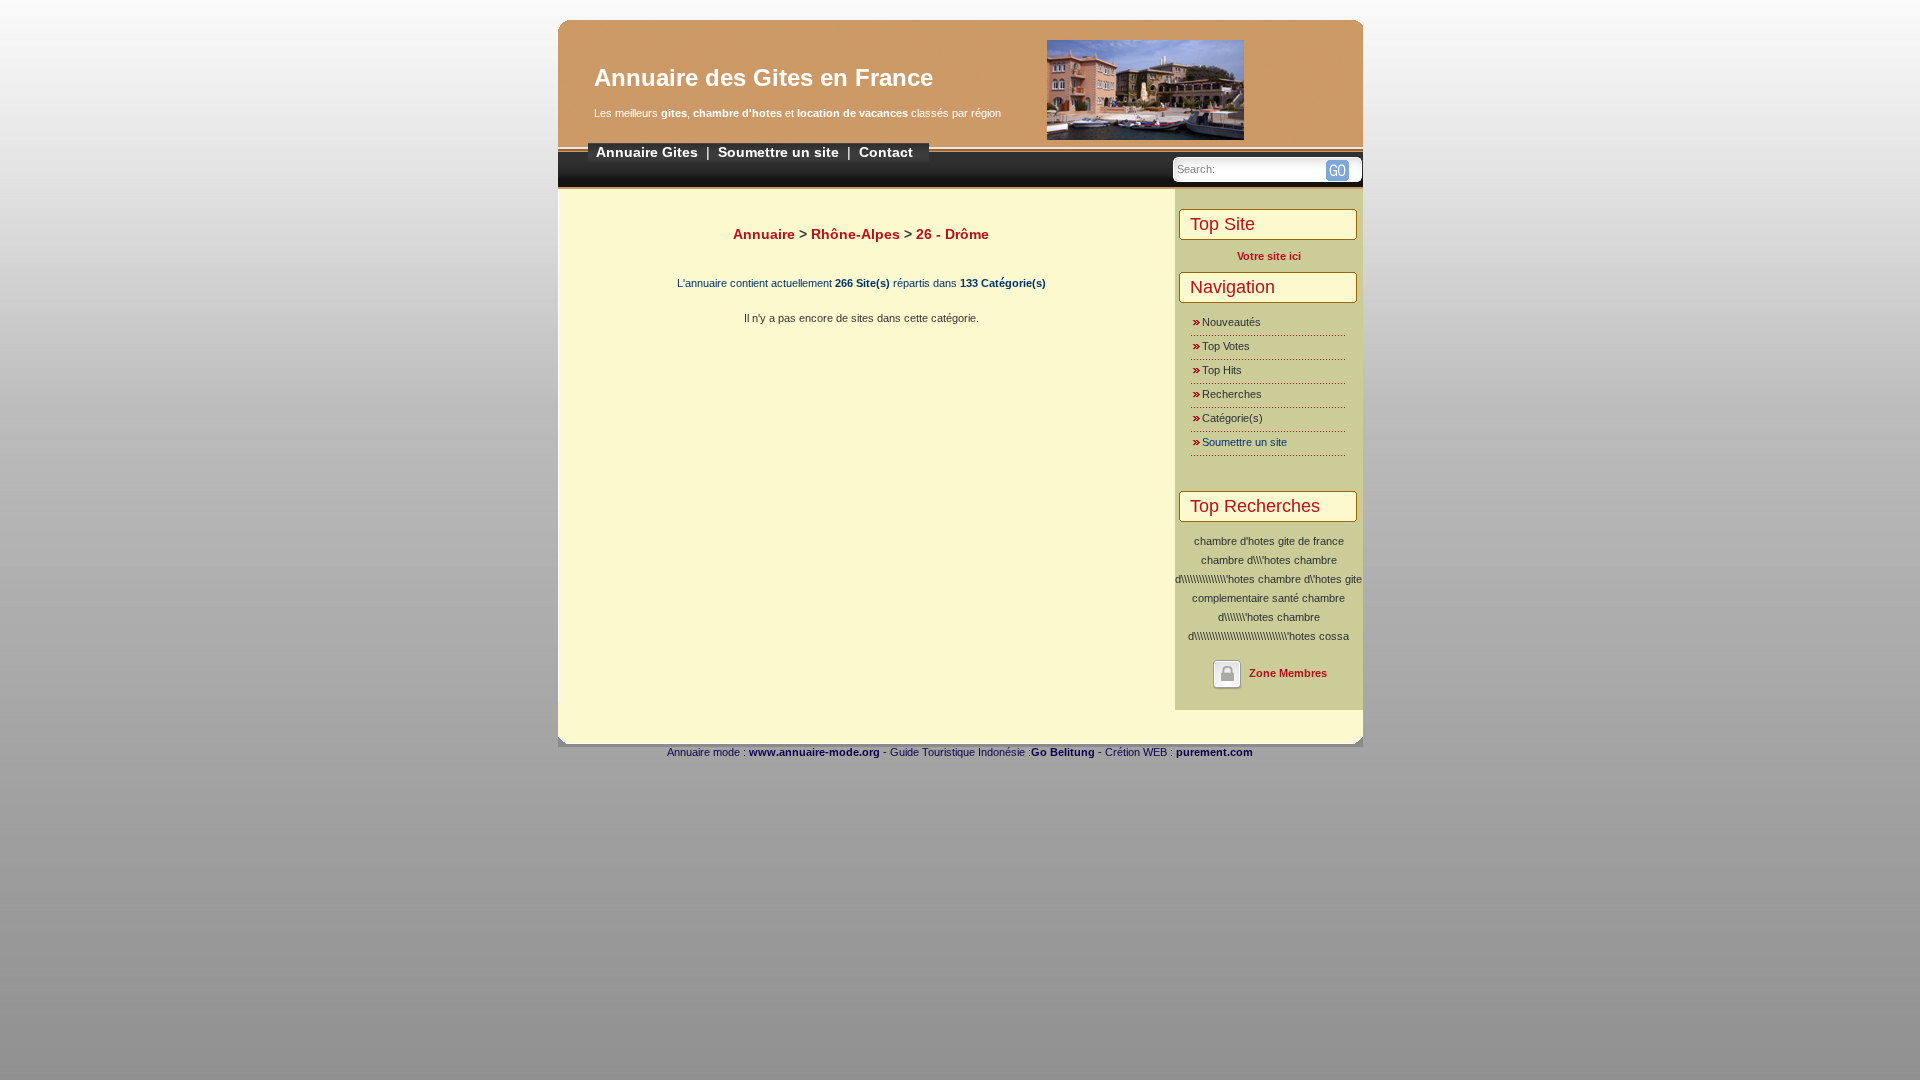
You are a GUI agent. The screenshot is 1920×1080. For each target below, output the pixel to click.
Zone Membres (1288, 673)
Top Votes (1226, 346)
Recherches (1232, 394)
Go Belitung (1063, 752)
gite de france (1311, 541)
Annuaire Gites (647, 152)
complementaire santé (1245, 598)
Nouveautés (1231, 322)
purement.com (1214, 752)
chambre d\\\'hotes (1246, 560)
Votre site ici (1269, 256)
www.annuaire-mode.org (814, 752)
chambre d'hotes (1234, 541)
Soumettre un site (778, 152)
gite (1353, 579)
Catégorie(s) (1232, 418)
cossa (1334, 636)
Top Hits (1222, 370)
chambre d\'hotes (1300, 579)
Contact (886, 152)
